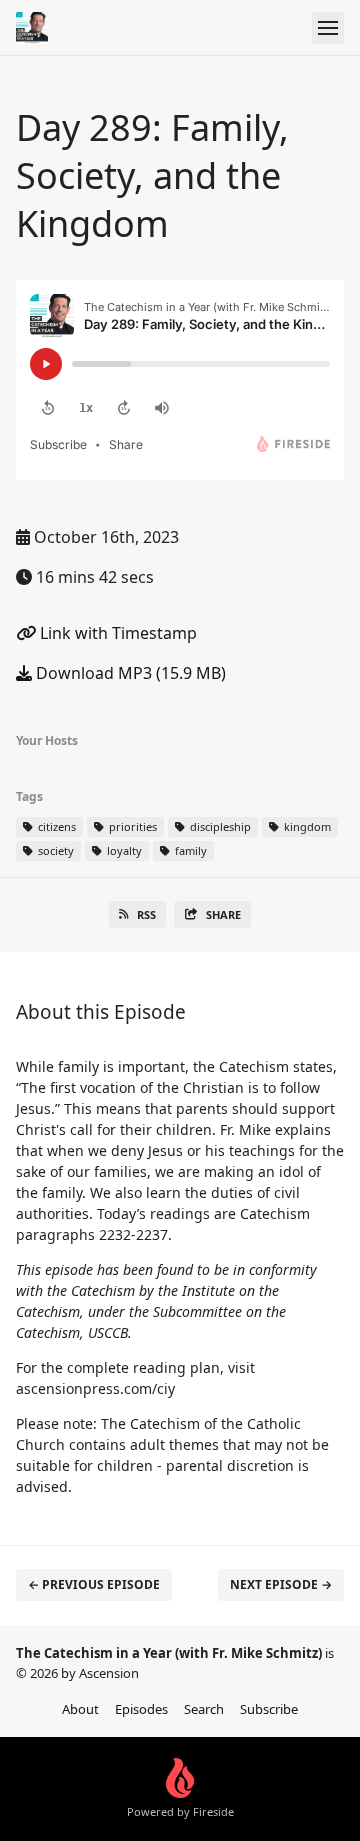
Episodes (141, 1709)
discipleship (219, 826)
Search (204, 1709)
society (54, 850)
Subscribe (269, 1709)
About (80, 1709)
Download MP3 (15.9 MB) (129, 673)
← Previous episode (94, 1584)
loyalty (123, 850)
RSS (146, 914)
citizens (55, 826)
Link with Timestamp (116, 633)
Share (223, 914)
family (189, 850)
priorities (131, 826)
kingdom (306, 826)
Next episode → (281, 1584)
